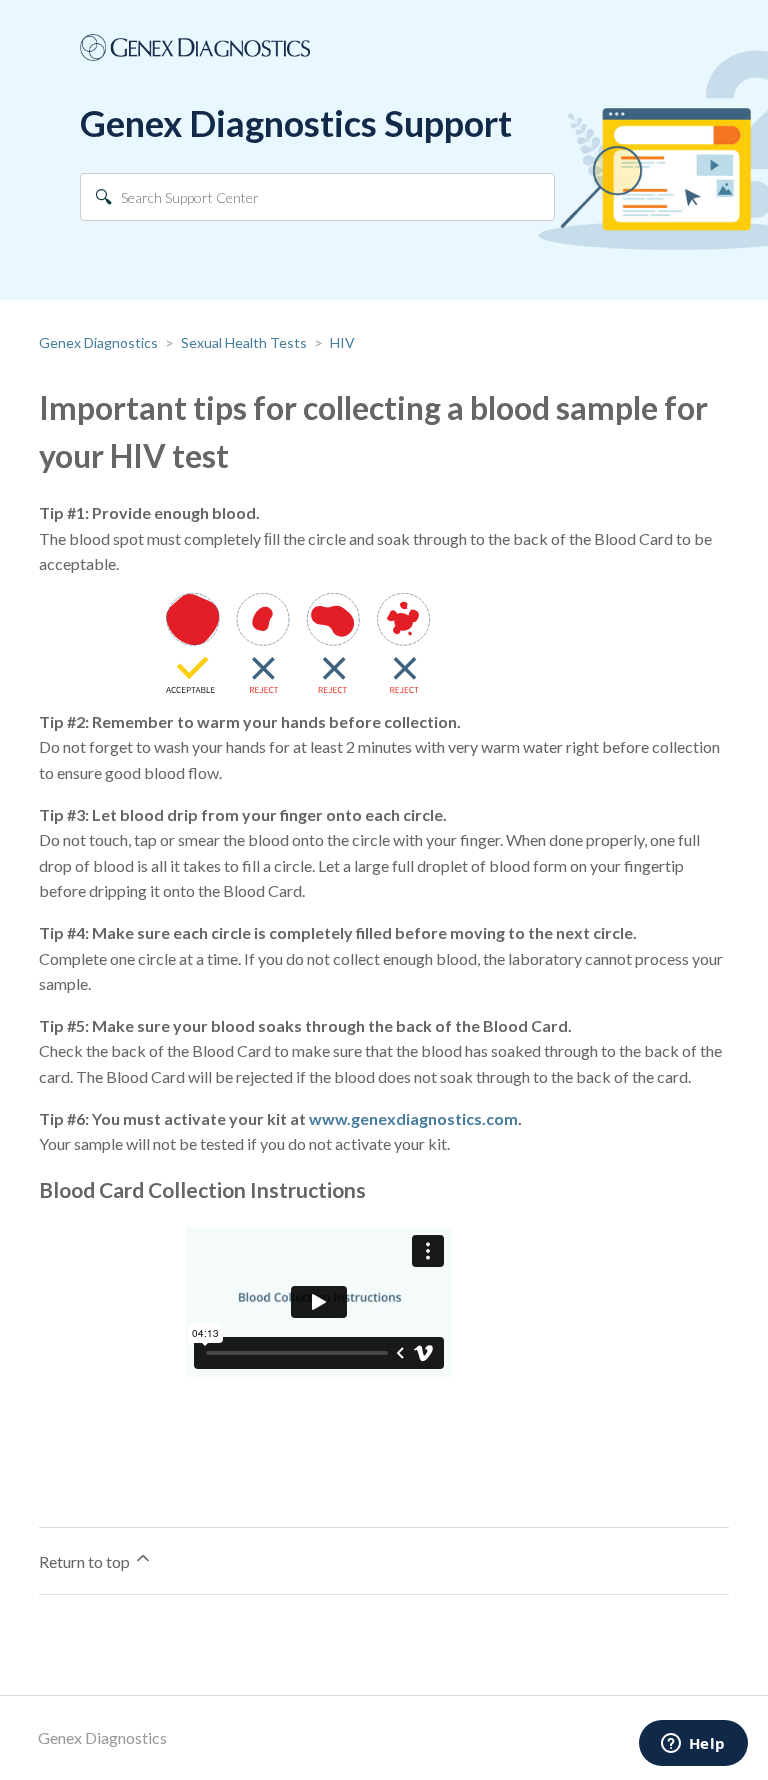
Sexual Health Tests (244, 342)
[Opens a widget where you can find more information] (693, 1745)
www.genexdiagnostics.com (413, 1118)
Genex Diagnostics (98, 342)
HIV (342, 342)
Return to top (86, 1561)
